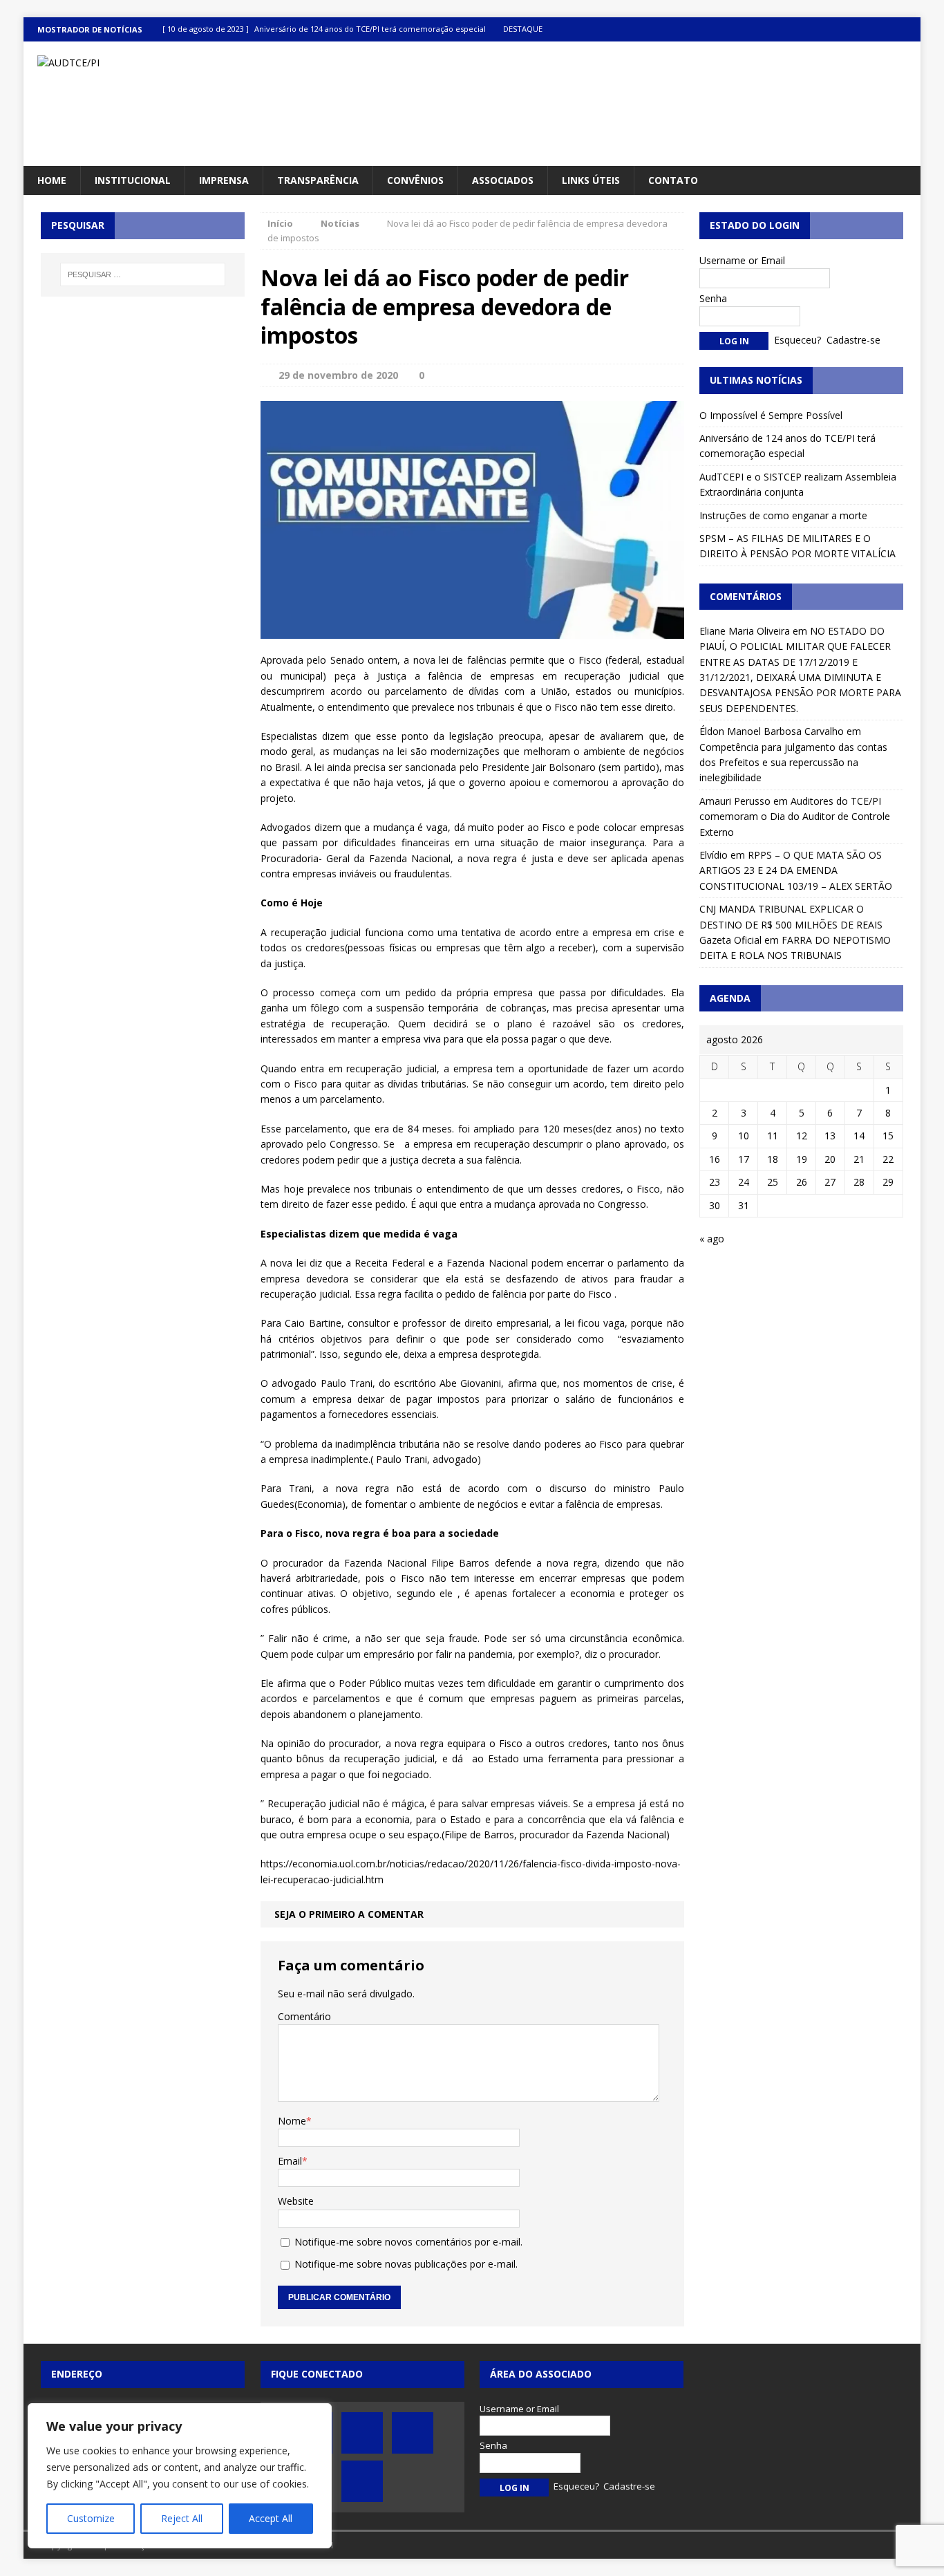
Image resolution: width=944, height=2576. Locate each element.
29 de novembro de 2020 (338, 375)
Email (290, 2161)
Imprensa (224, 180)
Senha (713, 298)
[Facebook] (828, 29)
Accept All (271, 2518)
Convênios (415, 180)
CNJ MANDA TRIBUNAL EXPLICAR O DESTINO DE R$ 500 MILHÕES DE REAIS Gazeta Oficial (791, 924)
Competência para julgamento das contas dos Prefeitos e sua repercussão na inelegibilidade (793, 763)
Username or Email (742, 260)
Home (52, 180)
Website (296, 2201)
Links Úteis (591, 180)
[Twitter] (855, 29)
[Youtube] (881, 29)
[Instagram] (908, 29)
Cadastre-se (853, 340)
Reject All (182, 2518)
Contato (673, 180)
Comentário (304, 2016)
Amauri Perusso (735, 801)
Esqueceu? (797, 340)
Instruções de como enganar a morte (783, 515)
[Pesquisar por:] (143, 274)
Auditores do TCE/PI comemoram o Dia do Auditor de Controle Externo (795, 816)
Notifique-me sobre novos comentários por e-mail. (408, 2242)
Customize (91, 2518)
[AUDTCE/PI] (166, 63)
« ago (712, 1239)
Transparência (318, 180)
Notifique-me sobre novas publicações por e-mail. (406, 2264)
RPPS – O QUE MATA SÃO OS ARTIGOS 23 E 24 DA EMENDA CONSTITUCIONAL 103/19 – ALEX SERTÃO (796, 870)
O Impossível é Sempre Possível (771, 415)
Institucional (133, 180)
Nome (292, 2121)
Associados (503, 180)
